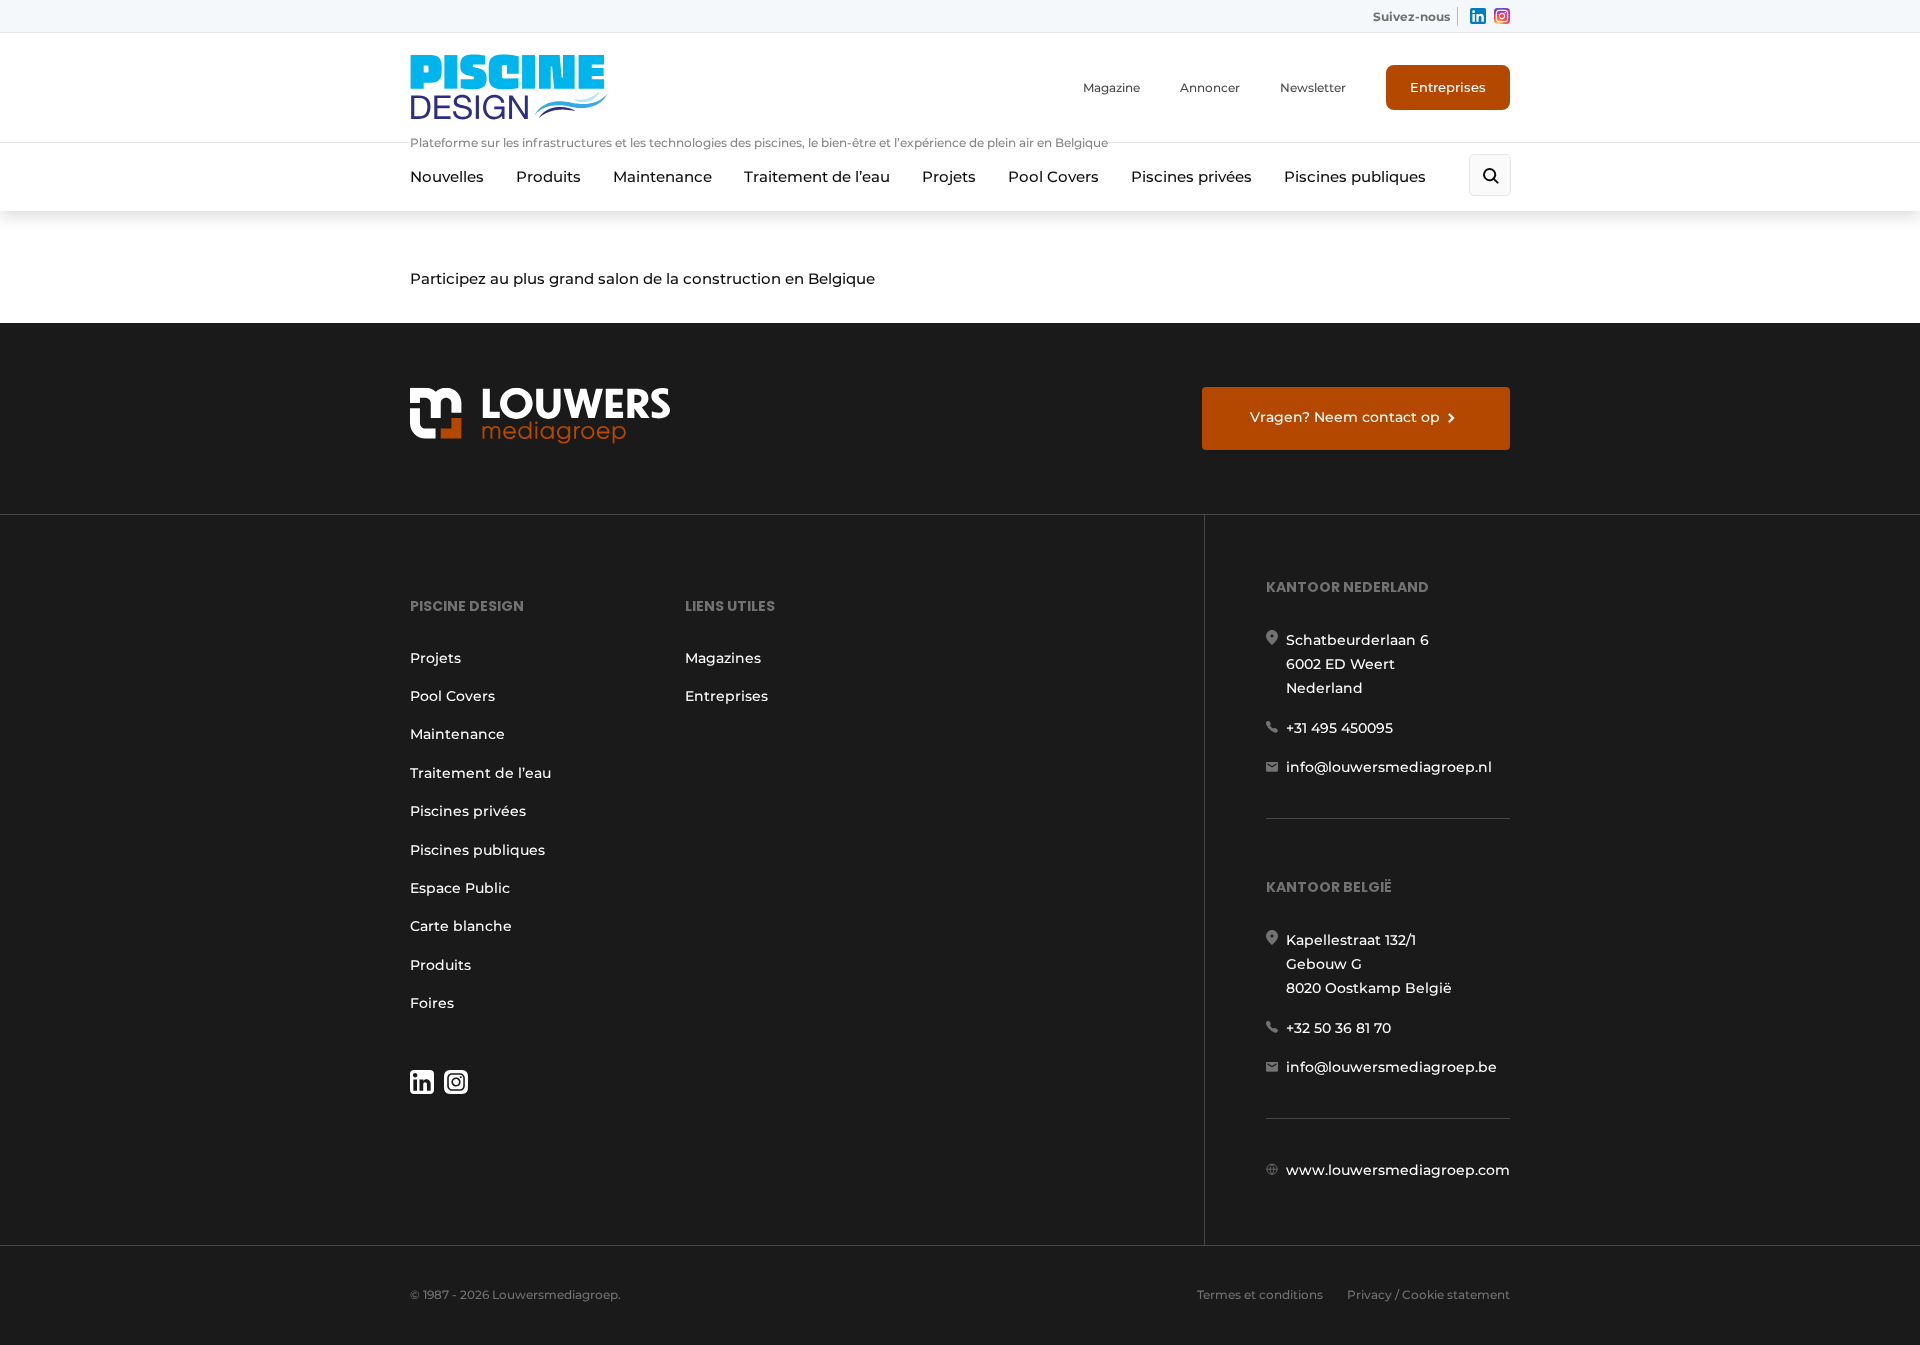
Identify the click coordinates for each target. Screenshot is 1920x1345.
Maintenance (662, 176)
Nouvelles (447, 176)
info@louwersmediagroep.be (1391, 1067)
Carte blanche (461, 926)
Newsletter (1313, 87)
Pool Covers (1053, 176)
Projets (949, 176)
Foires (432, 1003)
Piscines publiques (1355, 176)
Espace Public (460, 888)
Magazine (1111, 87)
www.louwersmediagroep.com (1398, 1170)
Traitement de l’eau (817, 176)
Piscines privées (1191, 176)
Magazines (723, 658)
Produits (548, 176)
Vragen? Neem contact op (1345, 417)
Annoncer (1210, 87)
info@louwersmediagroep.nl (1389, 767)
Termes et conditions (1260, 1294)
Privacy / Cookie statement (1428, 1294)
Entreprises (1448, 87)
